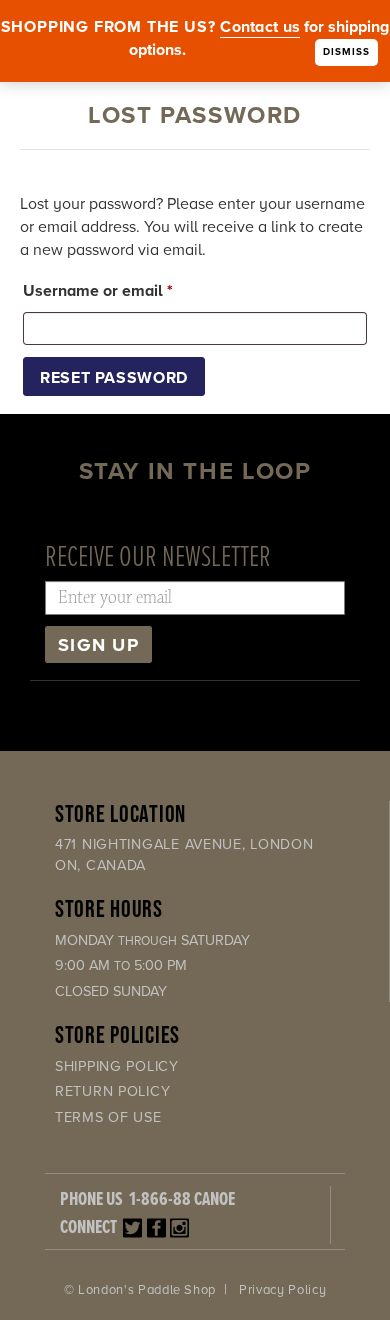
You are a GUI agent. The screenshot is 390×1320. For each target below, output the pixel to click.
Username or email (130, 290)
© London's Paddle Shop (140, 1290)
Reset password (114, 378)
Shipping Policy (117, 1066)
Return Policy (112, 1091)
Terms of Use (108, 1117)
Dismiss (346, 52)
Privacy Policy (282, 1290)
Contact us (260, 27)
